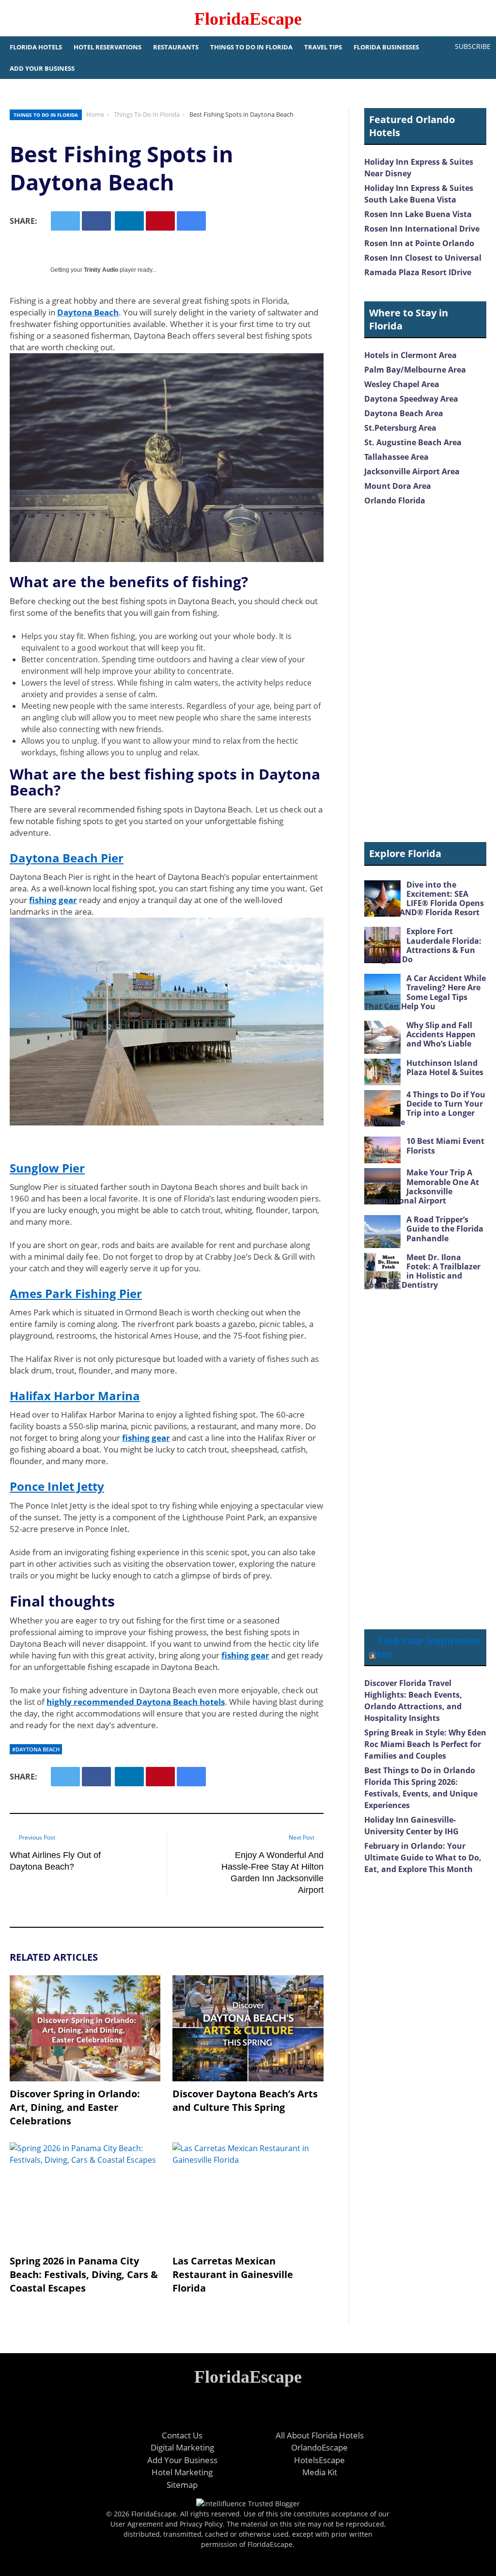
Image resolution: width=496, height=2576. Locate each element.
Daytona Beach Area (404, 413)
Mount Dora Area (398, 486)
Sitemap (182, 2485)
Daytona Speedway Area (411, 399)
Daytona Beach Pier (67, 858)
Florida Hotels (36, 47)
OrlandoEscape (319, 2447)
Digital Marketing (182, 2447)
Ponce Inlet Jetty (57, 1486)
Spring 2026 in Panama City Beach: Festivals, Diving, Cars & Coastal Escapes (84, 2274)
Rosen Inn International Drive (422, 229)
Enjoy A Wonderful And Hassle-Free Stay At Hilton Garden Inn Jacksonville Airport (272, 1873)
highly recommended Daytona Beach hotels (136, 1702)
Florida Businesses (386, 47)
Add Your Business (42, 68)
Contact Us (182, 2435)
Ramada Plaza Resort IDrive (418, 272)
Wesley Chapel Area (402, 384)
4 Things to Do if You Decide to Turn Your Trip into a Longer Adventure (425, 1108)
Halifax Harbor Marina (75, 1396)
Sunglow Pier (47, 1168)
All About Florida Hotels (320, 2435)
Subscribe (473, 46)
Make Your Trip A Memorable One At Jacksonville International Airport (422, 1187)
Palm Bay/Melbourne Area (415, 370)
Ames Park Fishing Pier (76, 1293)
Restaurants (176, 47)
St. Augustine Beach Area (413, 442)
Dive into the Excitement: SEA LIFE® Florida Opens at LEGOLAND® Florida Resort (424, 899)
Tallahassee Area (396, 457)
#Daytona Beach (36, 1749)
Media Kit (320, 2472)
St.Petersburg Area (400, 428)
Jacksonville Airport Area (412, 471)
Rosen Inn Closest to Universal (423, 258)
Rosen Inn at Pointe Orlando (419, 243)
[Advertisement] (425, 675)
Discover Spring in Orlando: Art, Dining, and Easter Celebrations (75, 2107)
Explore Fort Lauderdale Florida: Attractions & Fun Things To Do (423, 945)
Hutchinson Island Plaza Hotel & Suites (445, 1068)
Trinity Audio (101, 270)
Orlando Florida (395, 500)
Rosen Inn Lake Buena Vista (418, 214)
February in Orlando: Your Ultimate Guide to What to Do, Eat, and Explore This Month (423, 1858)
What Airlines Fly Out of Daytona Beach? (55, 1861)
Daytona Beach (88, 312)
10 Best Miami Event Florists (445, 1146)
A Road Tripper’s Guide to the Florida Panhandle (445, 1229)
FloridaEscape (248, 19)
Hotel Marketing (182, 2472)
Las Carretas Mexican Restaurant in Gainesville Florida (233, 2274)
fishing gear (53, 900)
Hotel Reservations (108, 47)
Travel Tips (323, 47)
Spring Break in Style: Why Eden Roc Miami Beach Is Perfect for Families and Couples (425, 1744)
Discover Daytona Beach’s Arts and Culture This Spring (245, 2100)
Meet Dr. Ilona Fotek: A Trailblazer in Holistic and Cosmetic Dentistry (422, 1271)
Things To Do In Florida (251, 47)
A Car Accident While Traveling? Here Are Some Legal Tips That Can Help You (425, 992)
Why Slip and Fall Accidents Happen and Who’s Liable (441, 1034)
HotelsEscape (319, 2460)
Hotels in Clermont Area (411, 355)
